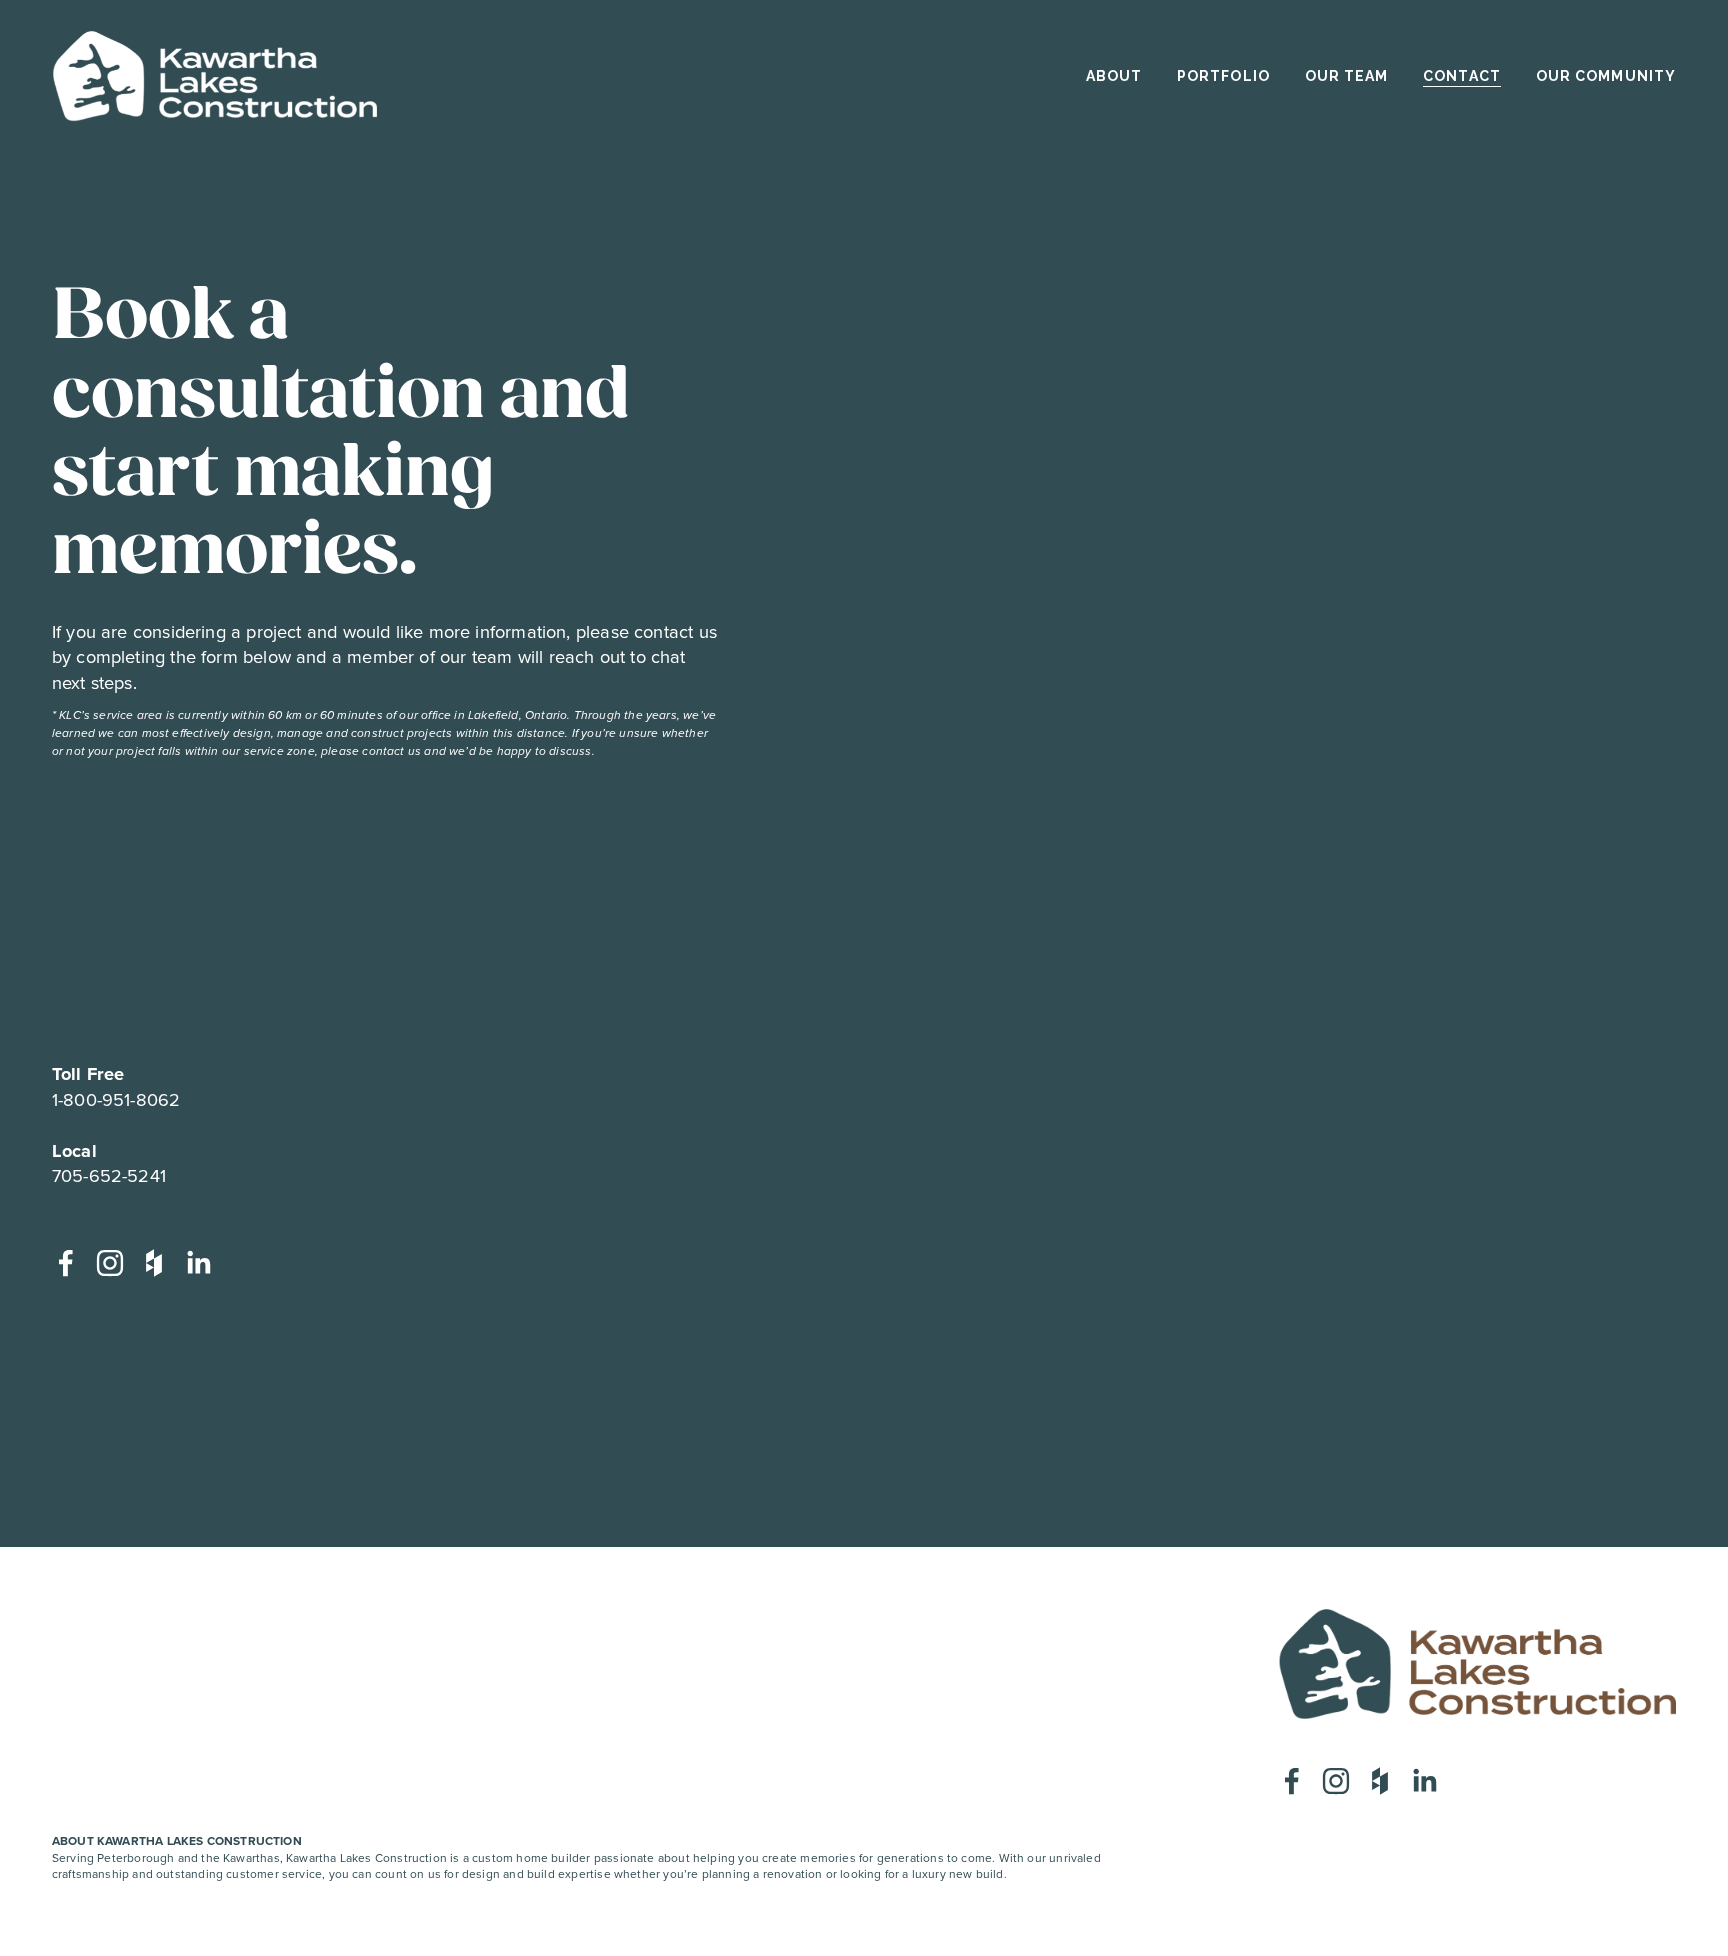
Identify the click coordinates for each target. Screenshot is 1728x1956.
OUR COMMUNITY (1606, 76)
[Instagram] (110, 1263)
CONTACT (1462, 76)
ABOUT (1114, 76)
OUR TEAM (1347, 76)
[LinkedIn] (198, 1263)
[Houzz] (154, 1263)
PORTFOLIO (1223, 76)
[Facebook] (66, 1263)
